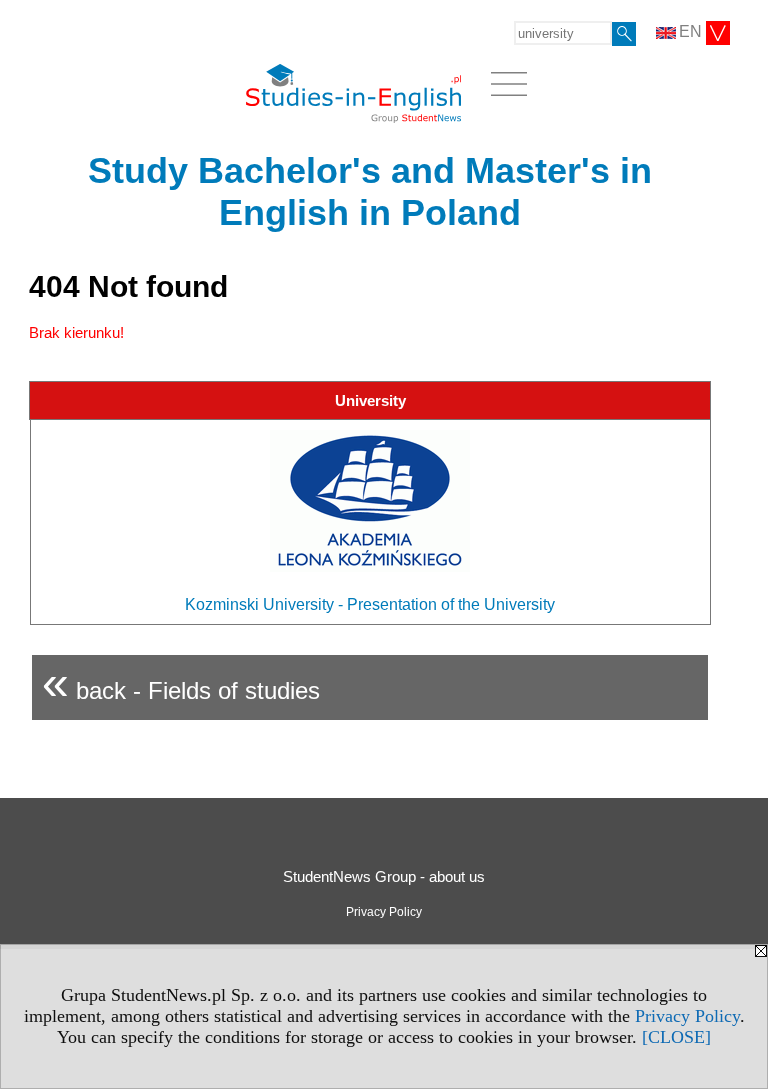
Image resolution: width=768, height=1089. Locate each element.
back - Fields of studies (181, 682)
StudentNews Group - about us (384, 876)
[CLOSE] (676, 1037)
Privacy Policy (687, 1016)
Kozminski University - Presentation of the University (370, 604)
